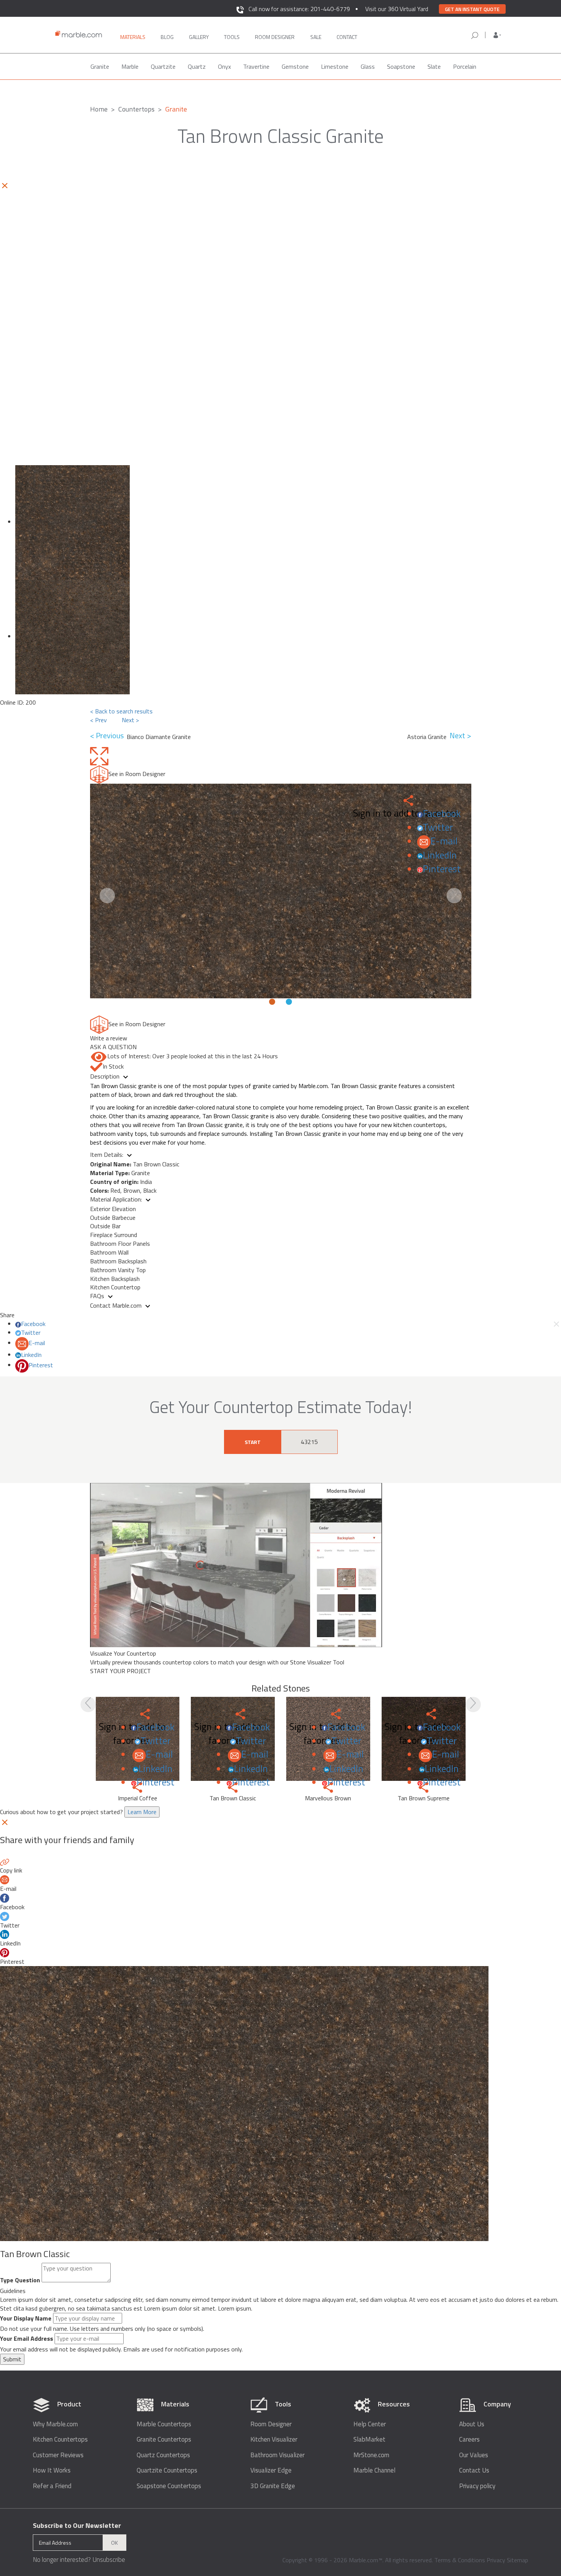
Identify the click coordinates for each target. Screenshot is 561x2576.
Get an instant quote (472, 9)
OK (114, 2543)
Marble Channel (374, 2470)
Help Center (370, 2424)
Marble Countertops (164, 2424)
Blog (167, 37)
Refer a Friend (52, 2486)
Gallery (199, 37)
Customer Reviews (58, 2455)
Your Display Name (26, 2318)
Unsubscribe (109, 2560)
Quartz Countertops (163, 2455)
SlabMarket (369, 2439)
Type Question (20, 2280)
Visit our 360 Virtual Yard (397, 9)
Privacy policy (477, 2486)
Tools (232, 37)
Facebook (442, 813)
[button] (497, 35)
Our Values (474, 2455)
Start (253, 1442)
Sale (316, 37)
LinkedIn (440, 855)
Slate (434, 66)
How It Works (52, 2470)
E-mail (444, 841)
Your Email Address (27, 2339)
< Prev (98, 720)
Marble (130, 66)
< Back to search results (121, 711)
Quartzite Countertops (167, 2470)
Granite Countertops (164, 2439)
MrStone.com (371, 2455)
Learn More (142, 1812)
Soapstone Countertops (169, 2486)
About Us (472, 2424)
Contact (347, 37)
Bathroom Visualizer (277, 2455)
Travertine (256, 66)
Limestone (335, 66)
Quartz (197, 66)
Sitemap (517, 2560)
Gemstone (295, 66)
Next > (130, 720)
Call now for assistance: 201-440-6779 (299, 9)
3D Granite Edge (273, 2486)
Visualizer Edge (271, 2470)
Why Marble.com (55, 2424)
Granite (100, 66)
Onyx (224, 66)
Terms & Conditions (460, 2560)
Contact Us (474, 2470)
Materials (133, 37)
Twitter (438, 827)
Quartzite (163, 66)
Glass (368, 66)
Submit (12, 2359)
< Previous (108, 736)
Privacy (496, 2560)
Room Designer (271, 2424)
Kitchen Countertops (60, 2439)
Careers (469, 2439)
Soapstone (401, 66)
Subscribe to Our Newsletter (77, 2525)
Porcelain (465, 66)
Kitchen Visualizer (274, 2439)
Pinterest (442, 869)
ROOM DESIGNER (275, 37)
